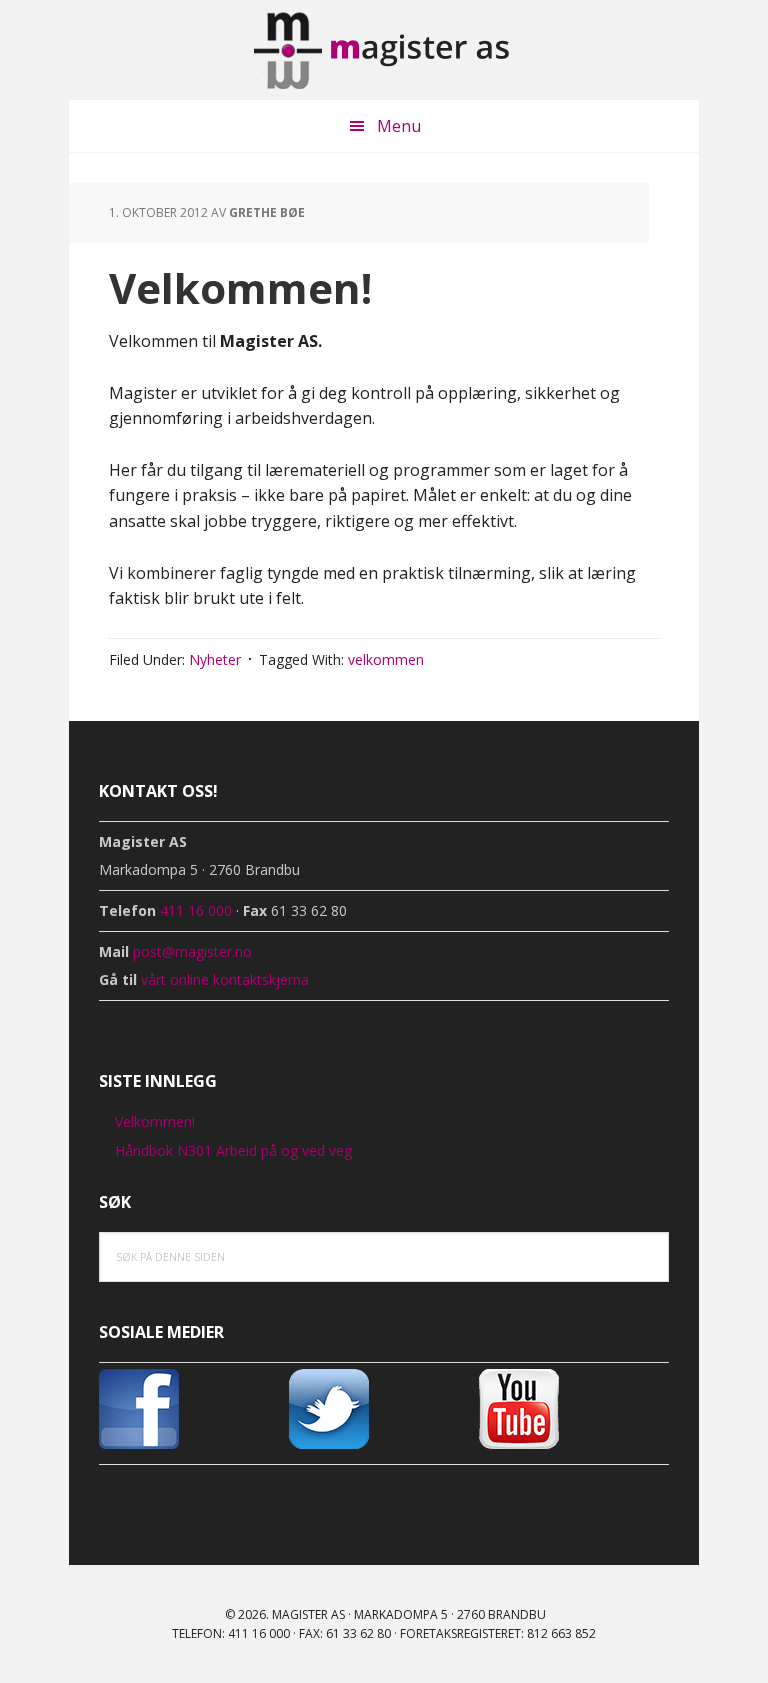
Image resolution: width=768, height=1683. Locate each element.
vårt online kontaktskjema (225, 979)
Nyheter (215, 659)
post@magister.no (192, 951)
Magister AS (384, 50)
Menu (399, 126)
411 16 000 (196, 910)
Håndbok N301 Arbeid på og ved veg (233, 1150)
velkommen (386, 659)
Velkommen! (155, 1121)
